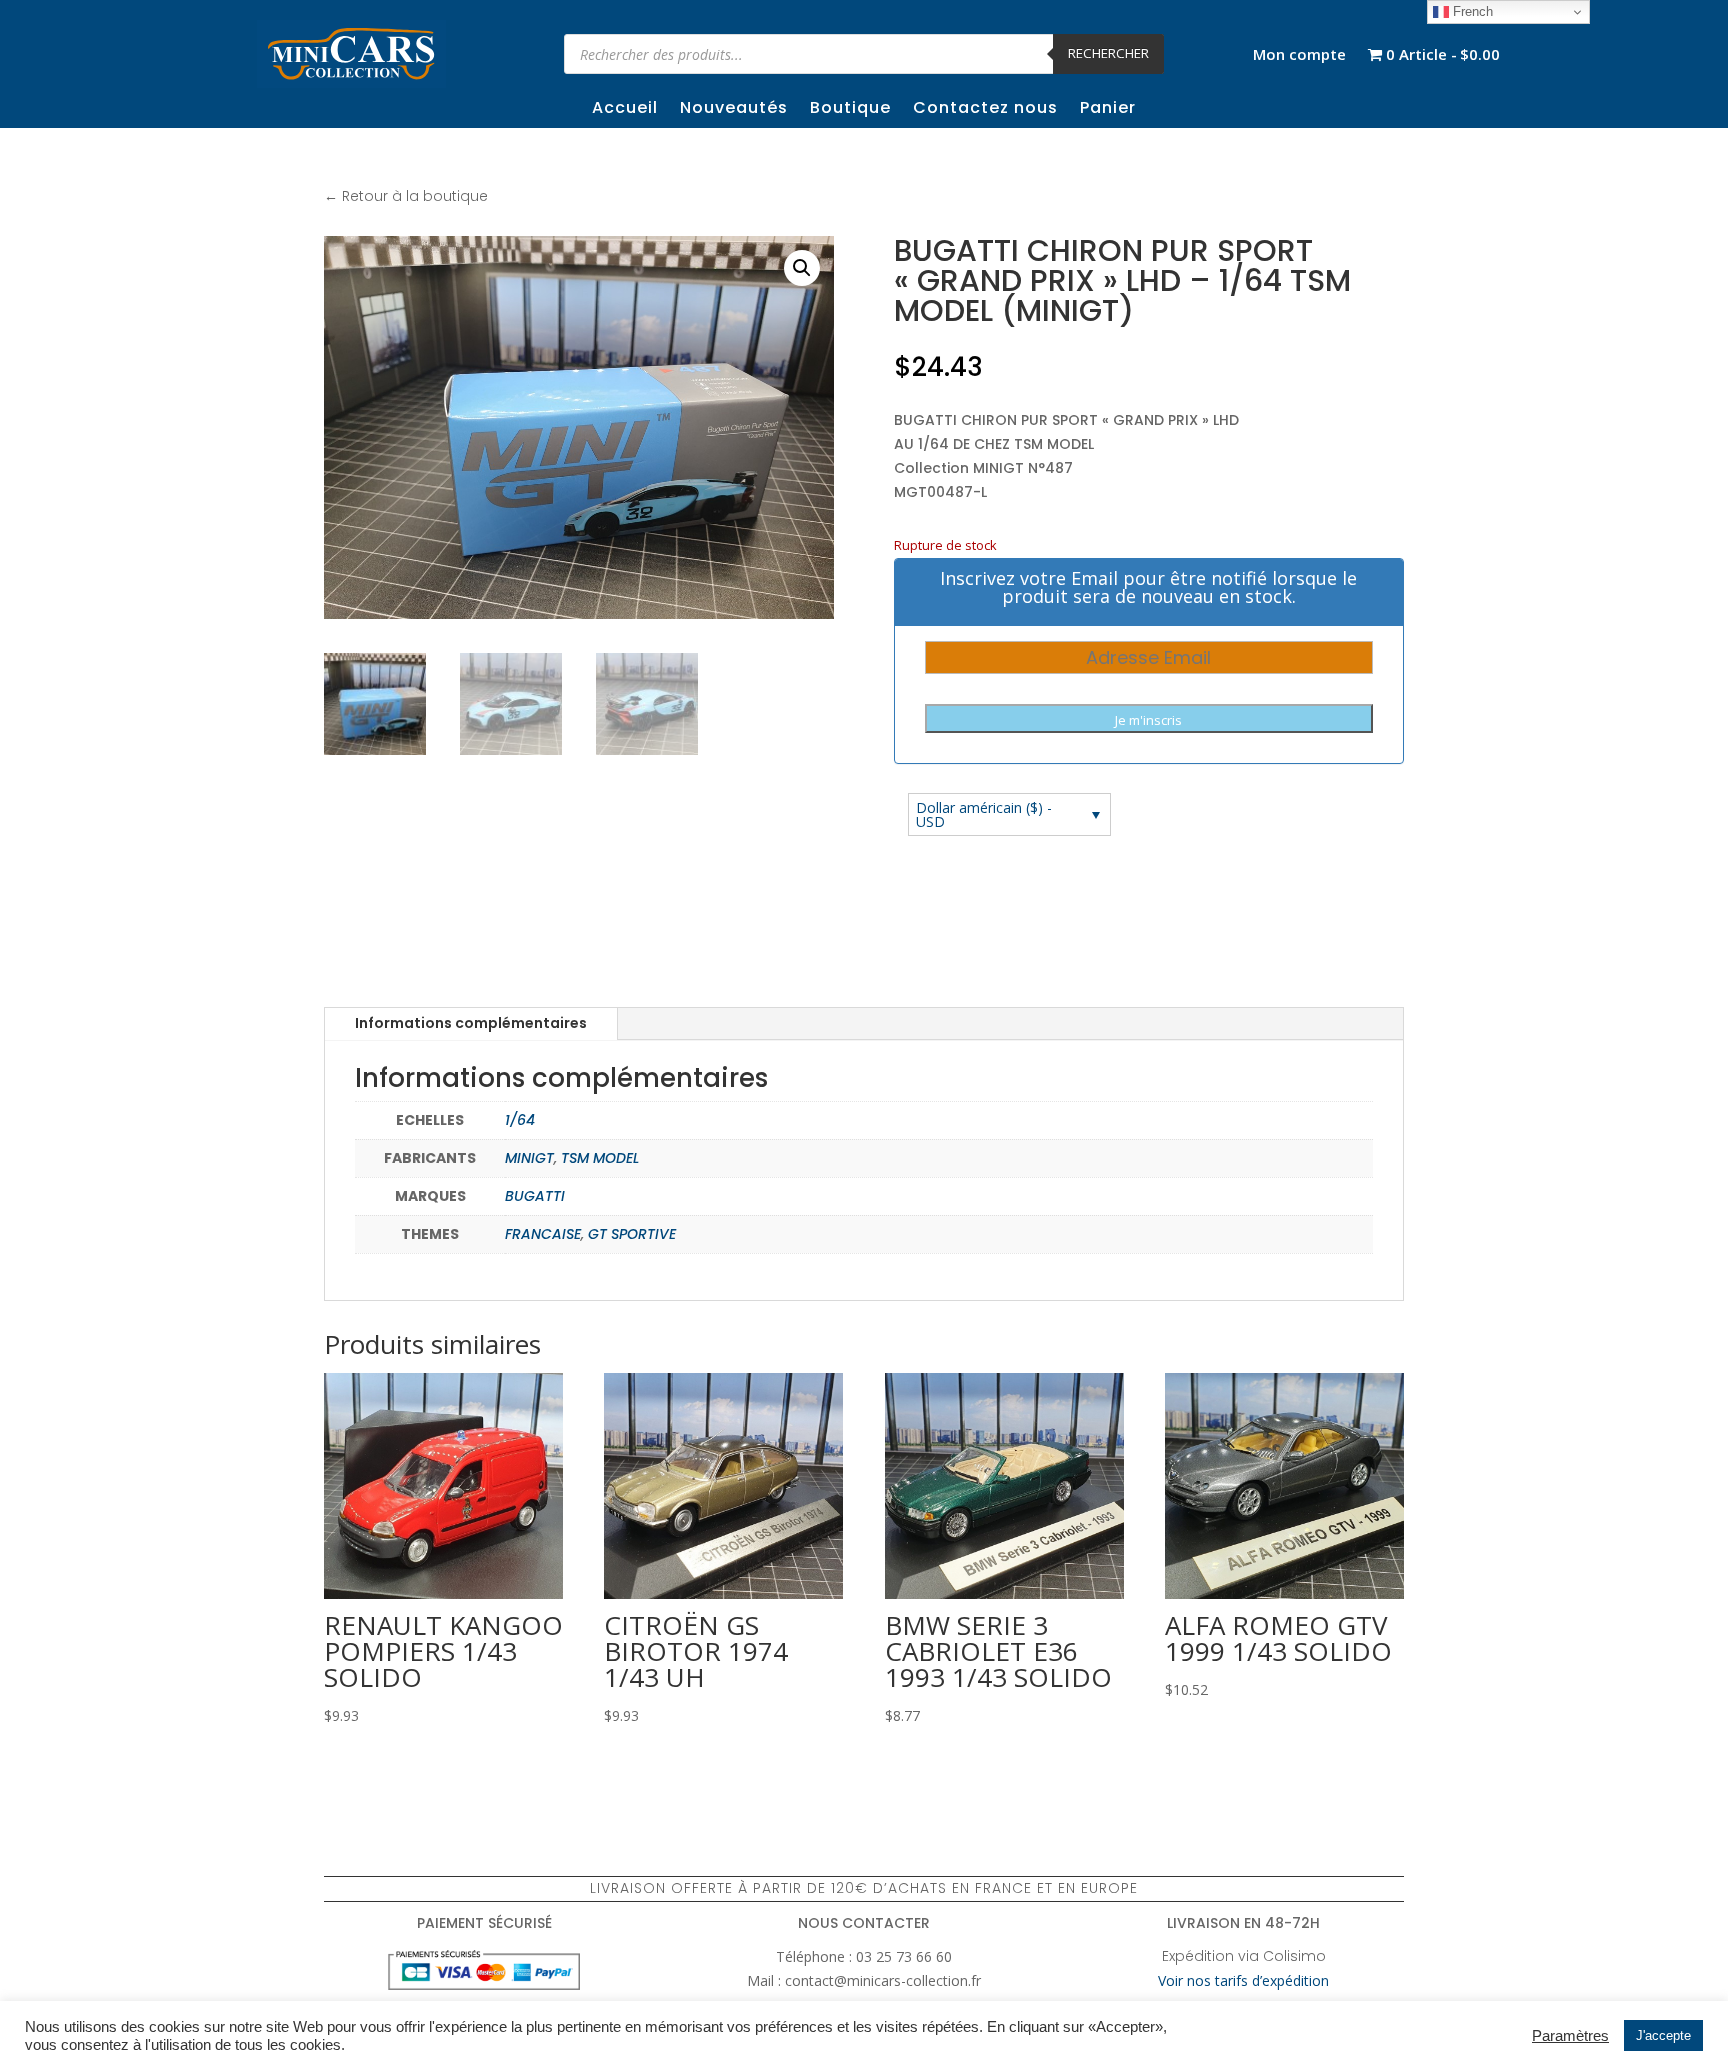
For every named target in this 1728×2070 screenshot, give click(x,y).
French (1471, 11)
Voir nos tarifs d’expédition (1243, 1980)
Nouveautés (734, 110)
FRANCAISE (543, 1234)
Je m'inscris (1148, 720)
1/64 (520, 1120)
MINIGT (529, 1158)
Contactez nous (985, 110)
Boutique (850, 110)
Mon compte (1299, 55)
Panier (1108, 110)
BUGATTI (535, 1196)
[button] (802, 268)
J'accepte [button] (1663, 2035)
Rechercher (1108, 53)
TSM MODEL (600, 1158)
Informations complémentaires (471, 1023)
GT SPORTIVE (632, 1234)
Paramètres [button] (1570, 2036)
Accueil (625, 110)
